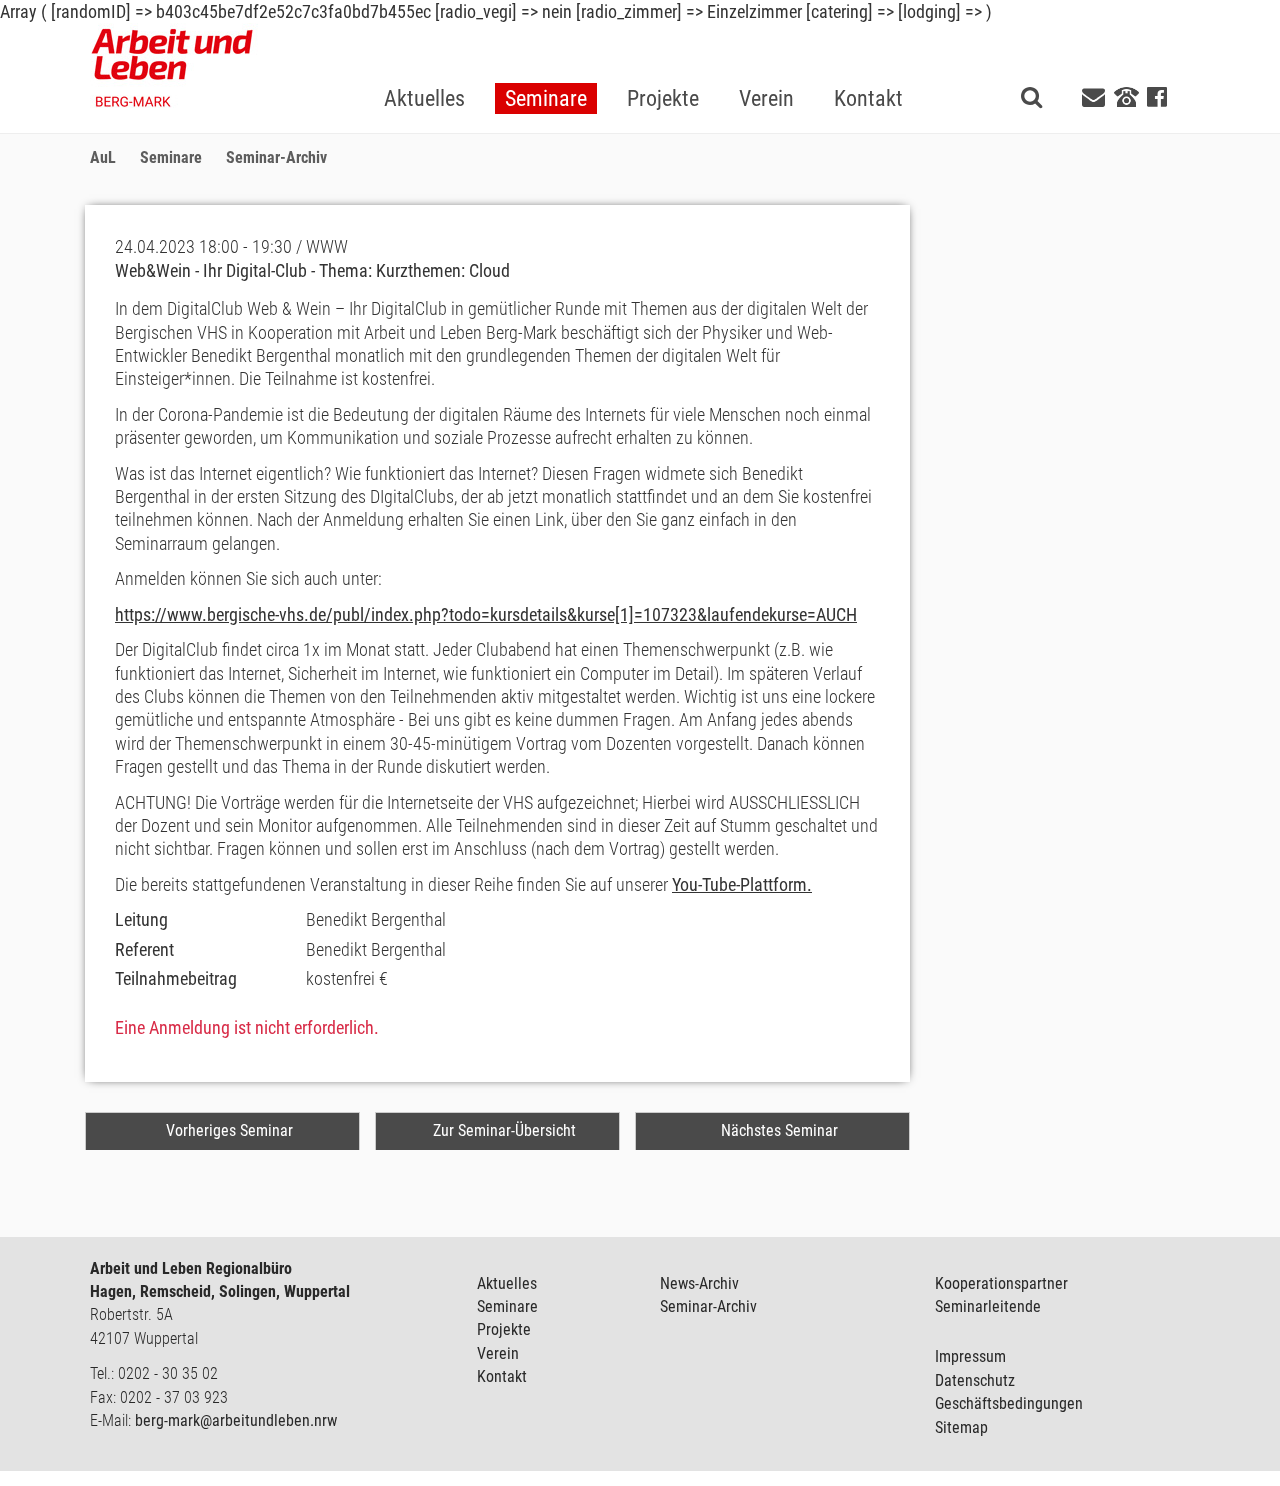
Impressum (970, 1356)
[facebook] (1157, 97)
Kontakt (502, 1376)
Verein (498, 1353)
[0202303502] (1126, 96)
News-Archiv (699, 1283)
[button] (546, 66)
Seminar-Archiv (708, 1306)
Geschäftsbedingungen (1009, 1403)
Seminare (507, 1306)
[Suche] (1031, 96)
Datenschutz (975, 1380)
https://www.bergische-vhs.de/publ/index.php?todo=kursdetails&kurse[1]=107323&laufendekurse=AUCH (486, 614)
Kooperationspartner (1001, 1283)
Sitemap (961, 1427)
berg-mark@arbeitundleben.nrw (236, 1420)
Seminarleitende (988, 1306)
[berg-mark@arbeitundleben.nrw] (1096, 97)
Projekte (504, 1329)
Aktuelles (507, 1283)
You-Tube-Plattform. (742, 884)
